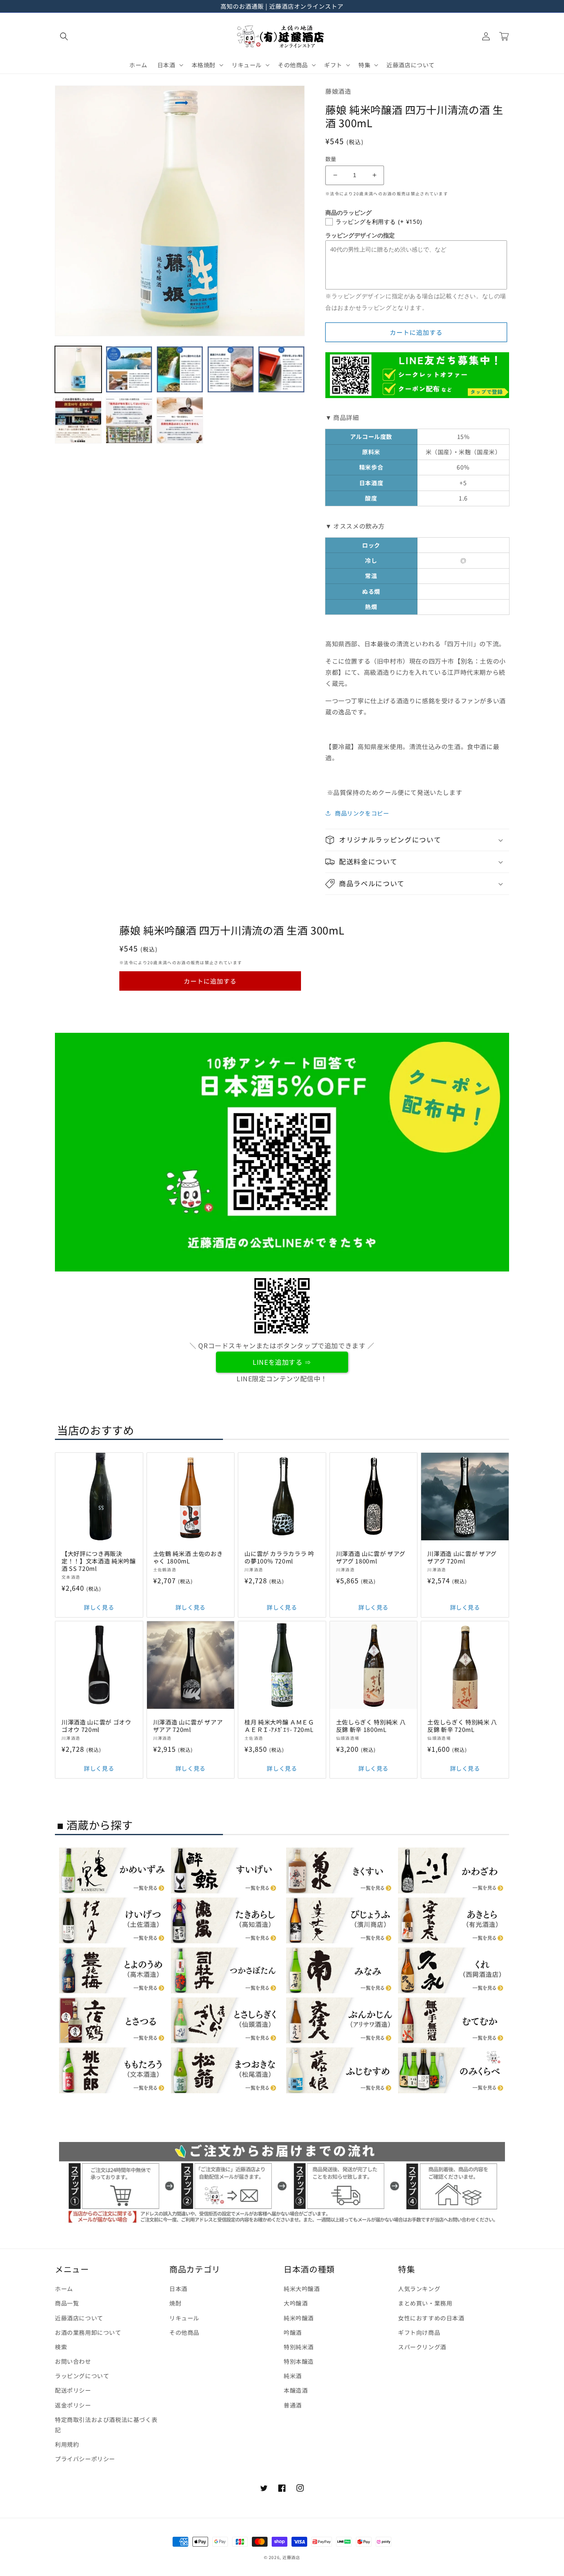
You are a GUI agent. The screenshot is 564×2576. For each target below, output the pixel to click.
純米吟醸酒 (299, 2318)
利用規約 (67, 2444)
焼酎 (175, 2303)
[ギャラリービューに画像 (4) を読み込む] (231, 369)
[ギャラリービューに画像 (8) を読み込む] (180, 420)
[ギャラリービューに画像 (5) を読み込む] (281, 369)
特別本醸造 (299, 2361)
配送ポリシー (73, 2390)
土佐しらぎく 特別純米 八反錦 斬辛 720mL (462, 1726)
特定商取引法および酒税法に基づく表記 (106, 2425)
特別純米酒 (299, 2347)
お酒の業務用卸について (88, 2332)
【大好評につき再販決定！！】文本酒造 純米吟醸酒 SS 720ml (99, 1561)
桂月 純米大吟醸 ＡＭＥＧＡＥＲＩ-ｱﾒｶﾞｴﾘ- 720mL (279, 1726)
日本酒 (178, 2289)
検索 (61, 2347)
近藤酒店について (79, 2318)
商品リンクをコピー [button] (362, 813)
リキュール (184, 2318)
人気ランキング (419, 2289)
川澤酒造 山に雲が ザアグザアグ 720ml (462, 1557)
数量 (331, 159)
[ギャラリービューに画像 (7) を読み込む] (129, 420)
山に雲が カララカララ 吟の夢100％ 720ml (279, 1557)
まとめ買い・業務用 (425, 2303)
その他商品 (184, 2332)
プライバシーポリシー (85, 2459)
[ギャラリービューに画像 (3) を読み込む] (180, 369)
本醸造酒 (296, 2390)
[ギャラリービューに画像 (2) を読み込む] (129, 369)
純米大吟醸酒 (302, 2289)
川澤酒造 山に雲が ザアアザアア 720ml (188, 1726)
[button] (64, 36)
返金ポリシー (73, 2405)
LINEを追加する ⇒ (282, 1362)
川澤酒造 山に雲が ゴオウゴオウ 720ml (96, 1726)
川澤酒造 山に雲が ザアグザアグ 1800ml (371, 1557)
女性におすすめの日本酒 (431, 2318)
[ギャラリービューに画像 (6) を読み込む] (78, 420)
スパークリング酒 (422, 2347)
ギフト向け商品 (419, 2332)
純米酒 (293, 2376)
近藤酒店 (291, 2557)
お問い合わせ (73, 2361)
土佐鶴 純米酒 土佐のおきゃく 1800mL (188, 1557)
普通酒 (293, 2405)
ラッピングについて (82, 2376)
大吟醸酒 (296, 2303)
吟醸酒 (293, 2332)
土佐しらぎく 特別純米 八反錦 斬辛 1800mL (371, 1726)
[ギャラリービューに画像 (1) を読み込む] (78, 369)
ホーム (64, 2289)
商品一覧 (67, 2303)
